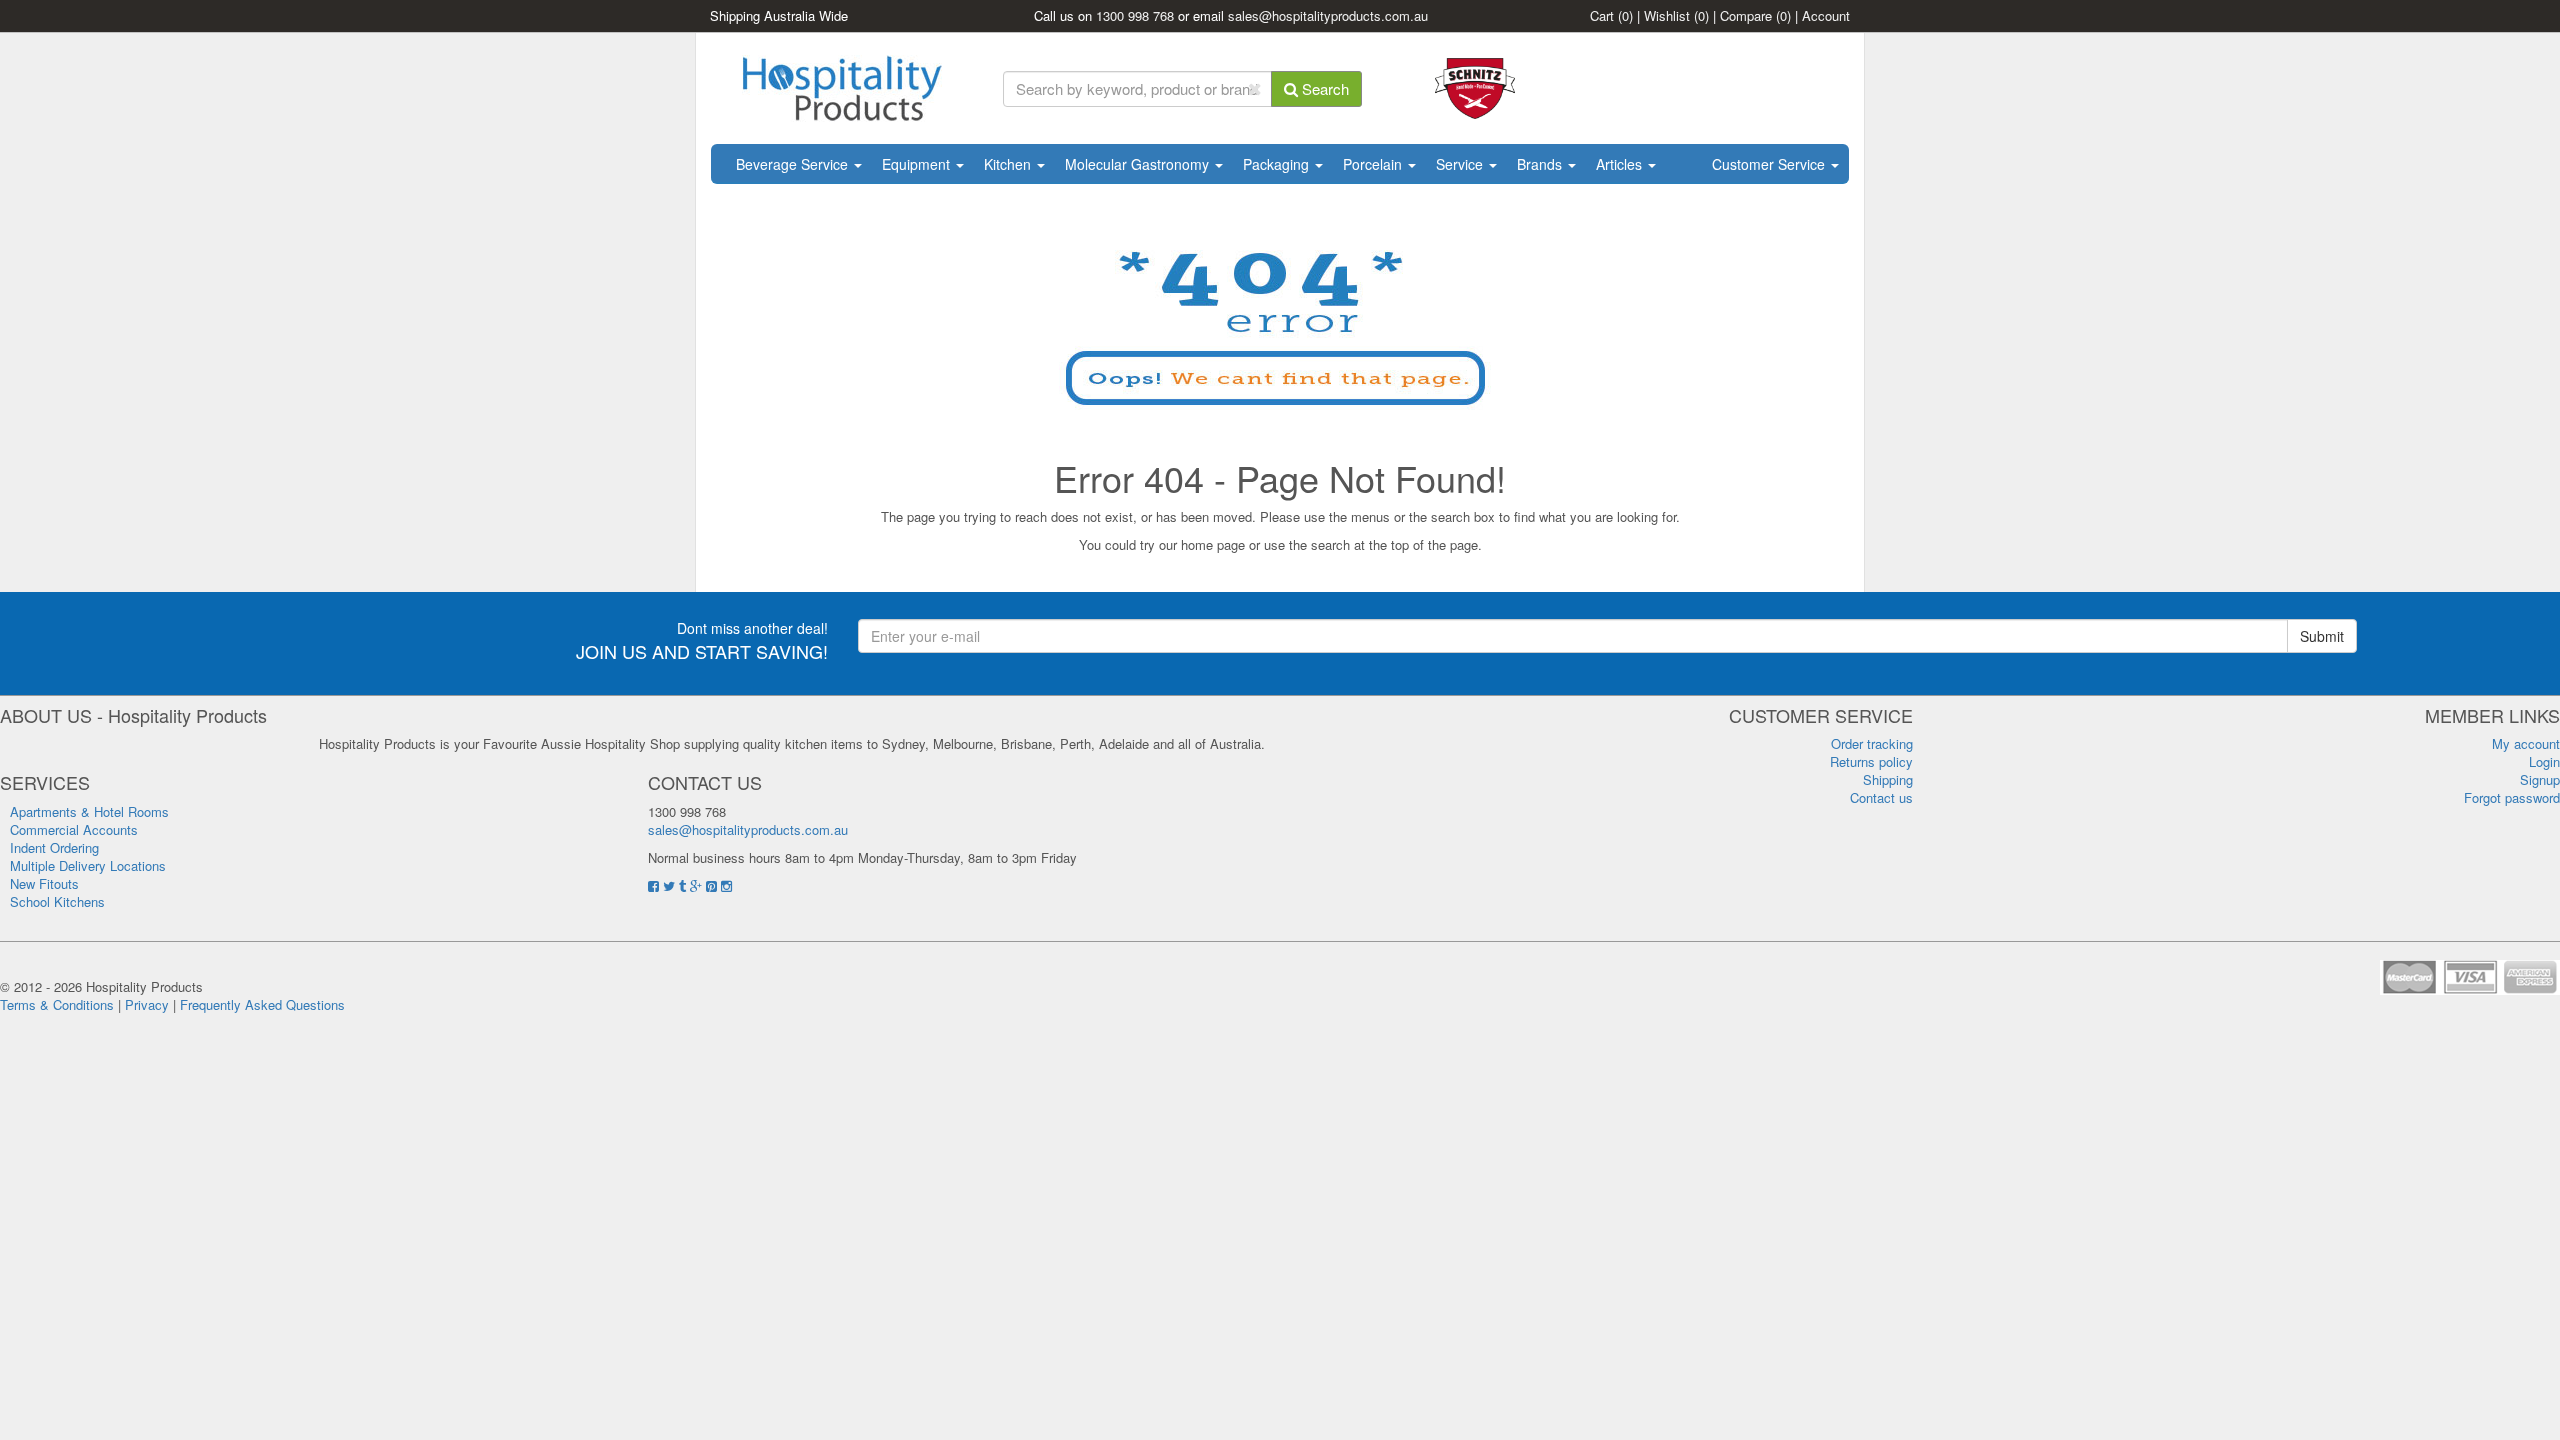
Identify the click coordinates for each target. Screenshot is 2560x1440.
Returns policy (1871, 761)
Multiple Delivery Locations (88, 865)
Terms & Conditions (57, 1004)
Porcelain (1374, 164)
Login (2544, 761)
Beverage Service (794, 164)
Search (1323, 88)
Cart (1611, 15)
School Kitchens (57, 901)
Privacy (147, 1004)
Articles (1621, 164)
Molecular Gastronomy (1139, 164)
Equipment (918, 164)
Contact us (1881, 797)
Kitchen (1009, 164)
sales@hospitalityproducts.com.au (1328, 15)
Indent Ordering (54, 847)
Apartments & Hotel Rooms (89, 811)
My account (2526, 743)
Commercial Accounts (74, 829)
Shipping (1888, 779)
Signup (2540, 779)
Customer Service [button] (1770, 164)
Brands (1541, 164)
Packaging (1278, 164)
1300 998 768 (1135, 15)
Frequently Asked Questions (262, 1004)
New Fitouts (44, 883)
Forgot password (2512, 797)
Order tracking (1872, 743)
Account (1826, 15)
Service (1461, 164)
